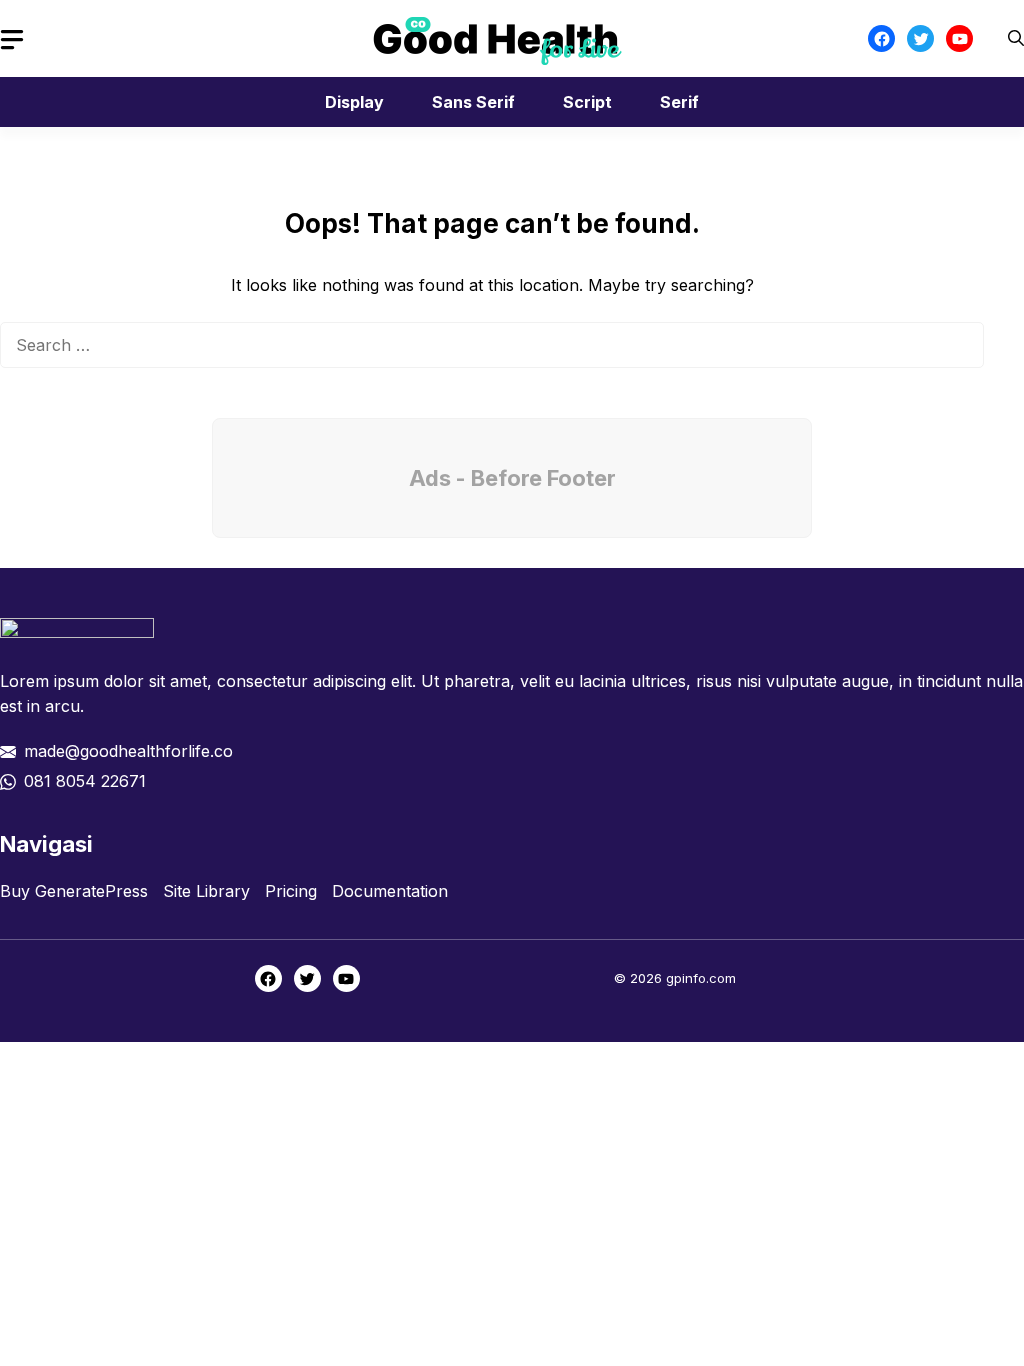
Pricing (291, 891)
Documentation (390, 891)
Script (587, 102)
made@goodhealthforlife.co (128, 751)
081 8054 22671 (85, 781)
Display (354, 102)
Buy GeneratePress (74, 891)
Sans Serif (473, 102)
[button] (1016, 38)
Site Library (206, 891)
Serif (679, 102)
